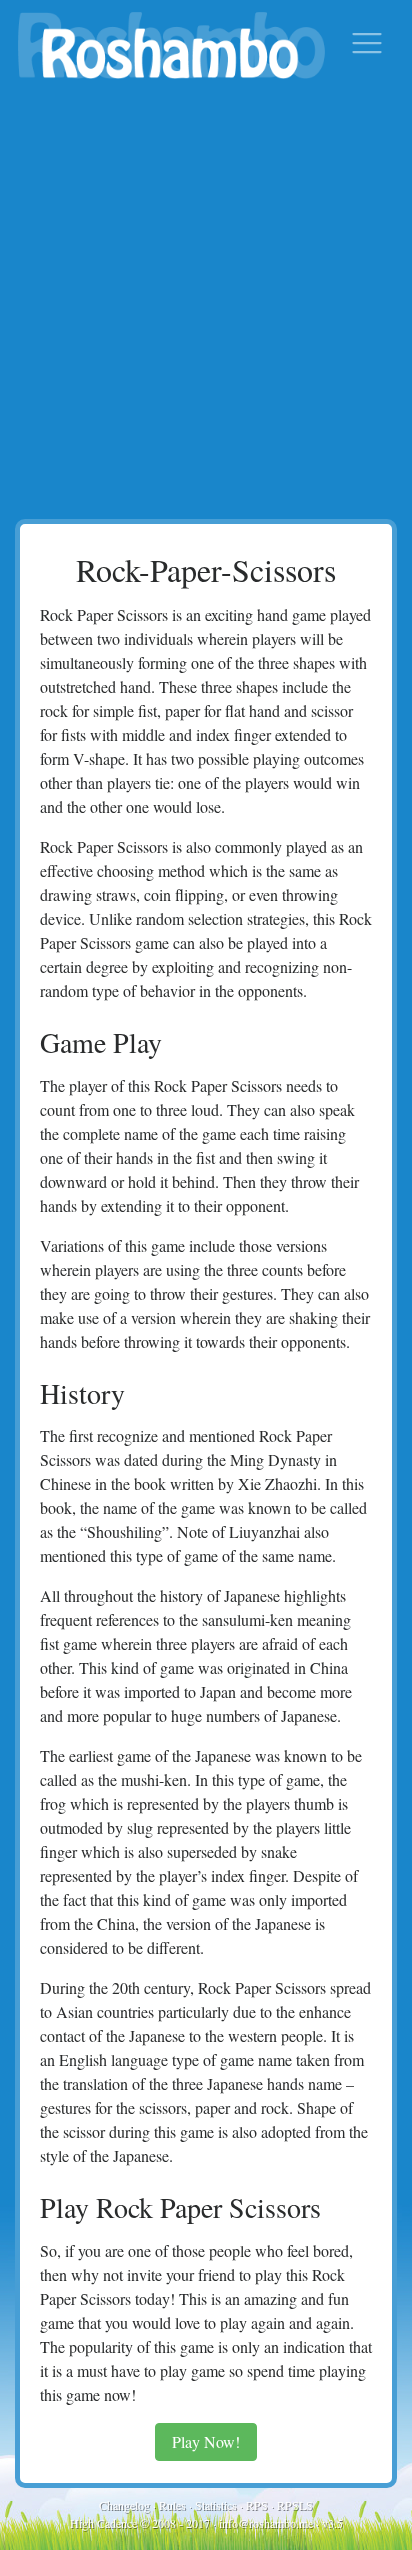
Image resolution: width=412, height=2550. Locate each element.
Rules (172, 2505)
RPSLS (295, 2505)
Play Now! (206, 2441)
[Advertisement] (206, 303)
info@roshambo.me (266, 2523)
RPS (257, 2505)
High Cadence (103, 2523)
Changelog (124, 2505)
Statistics (216, 2505)
